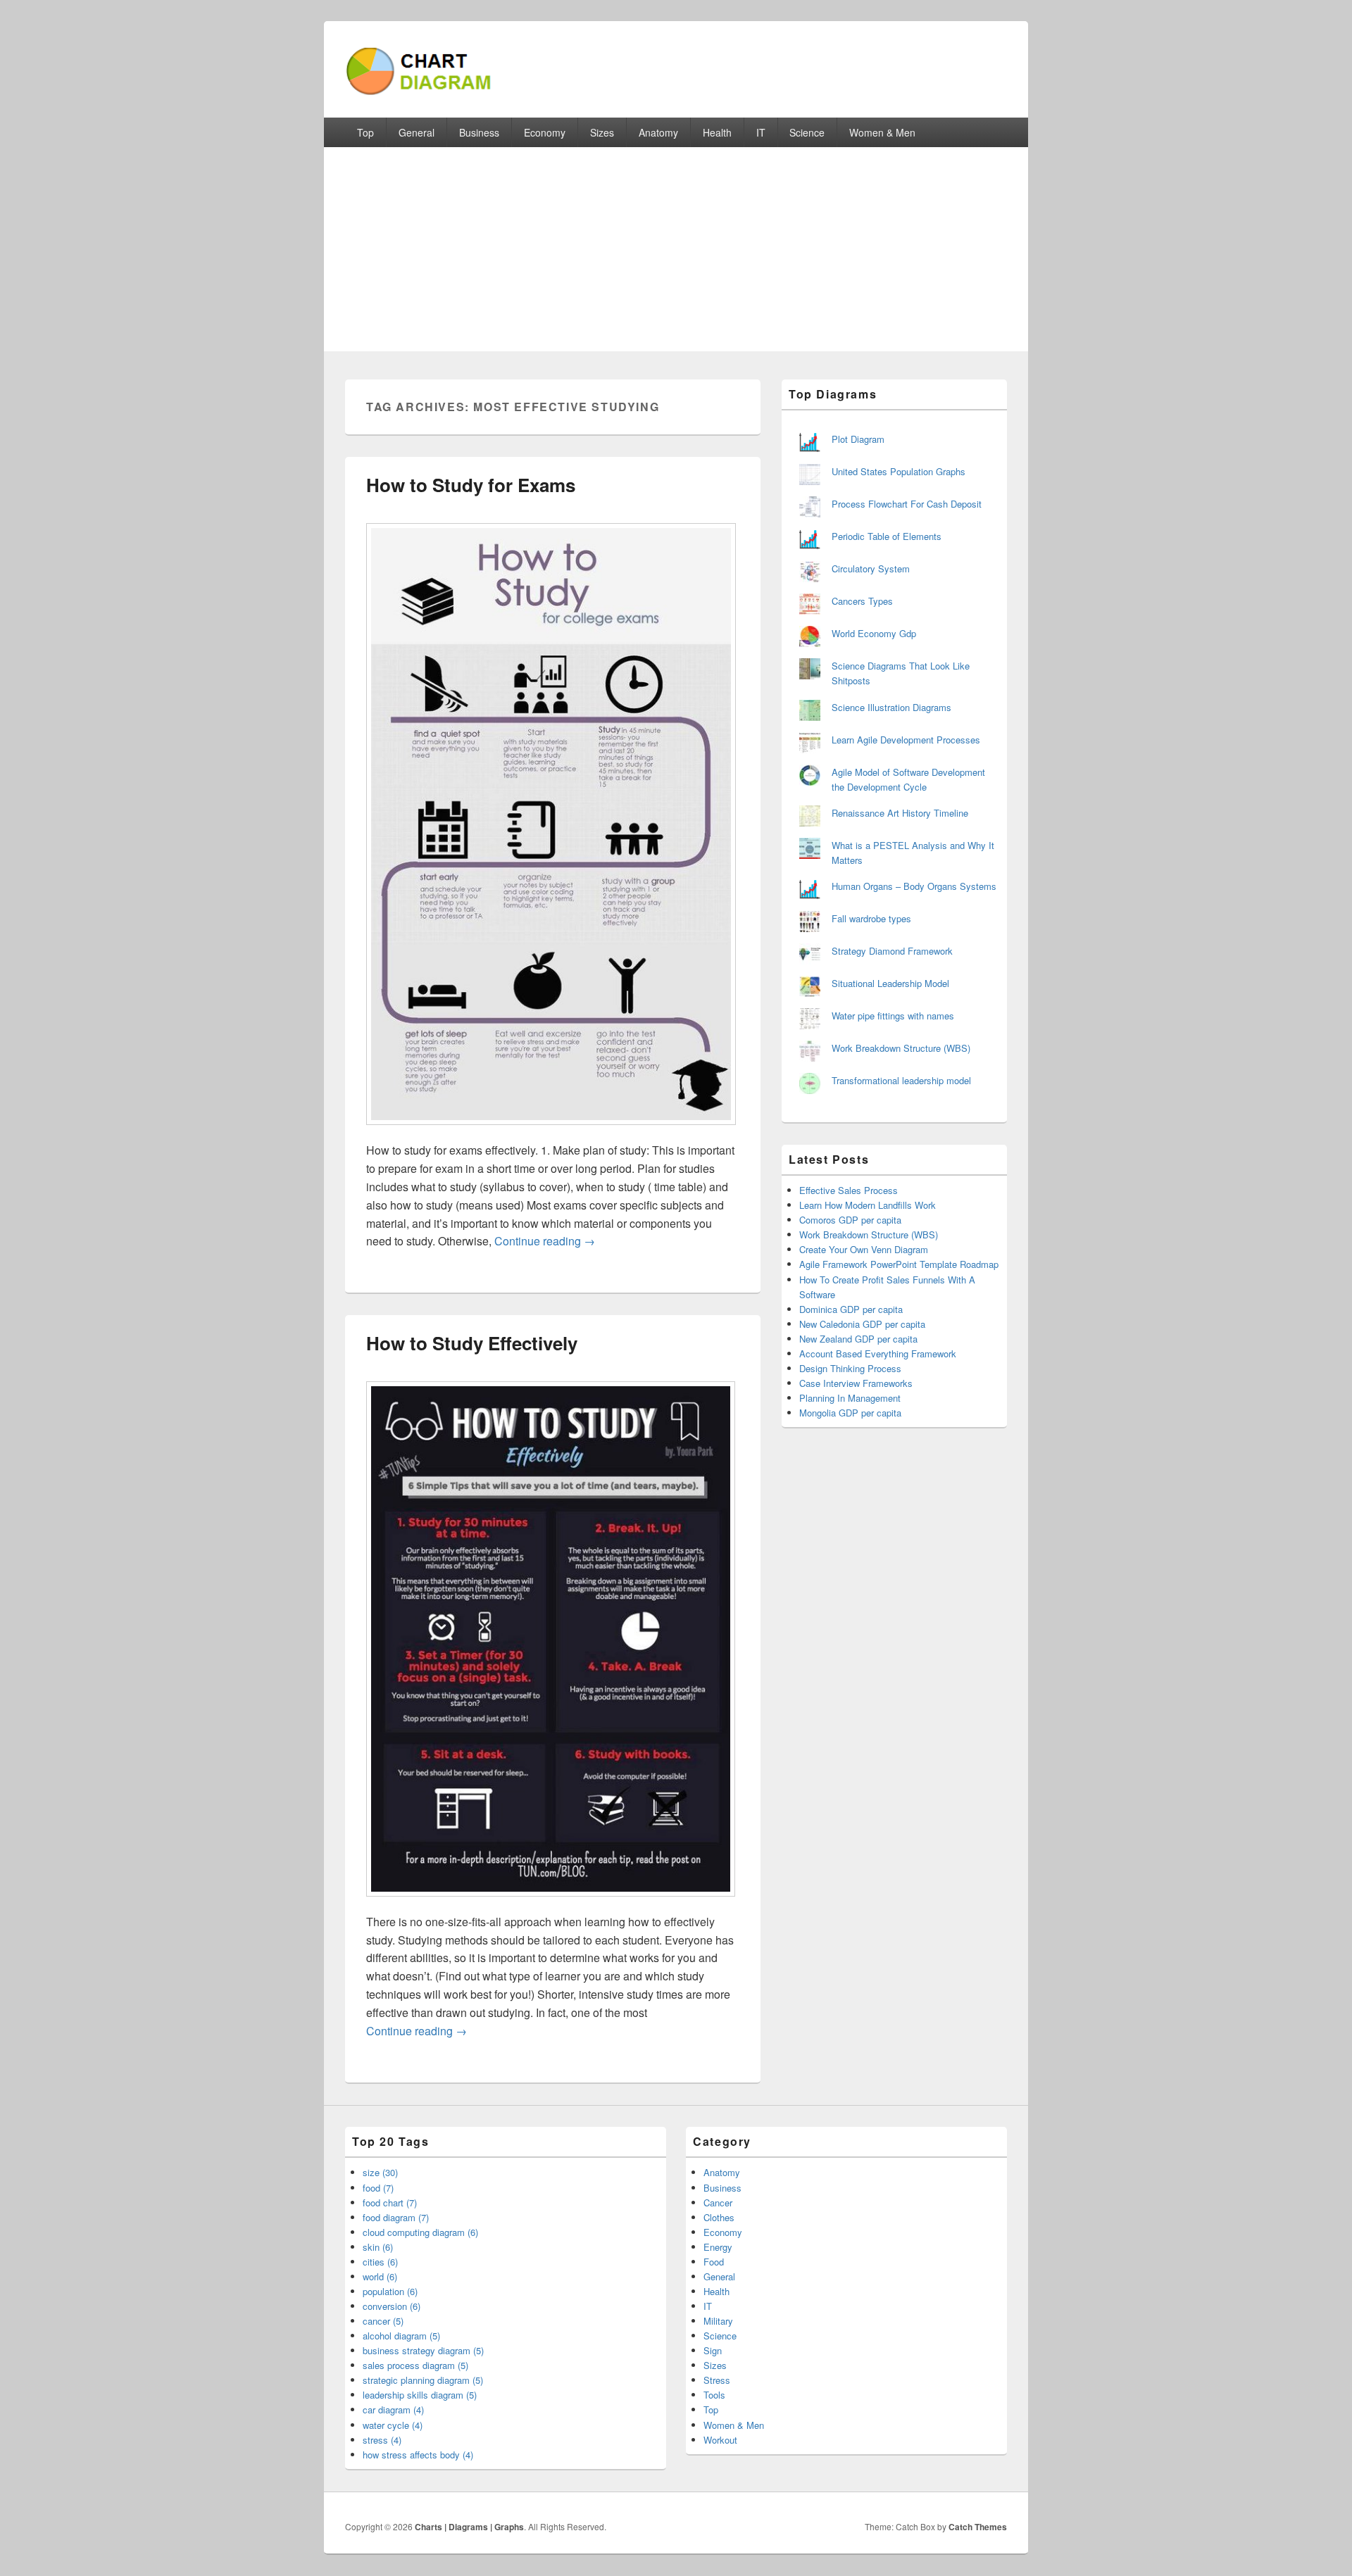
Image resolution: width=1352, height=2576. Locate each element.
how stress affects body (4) (418, 2455)
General (417, 132)
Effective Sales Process (849, 1190)
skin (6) (378, 2247)
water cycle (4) (393, 2425)
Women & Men (882, 132)
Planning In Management (850, 1398)
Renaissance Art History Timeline (900, 813)
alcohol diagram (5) (401, 2336)
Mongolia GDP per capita (850, 1413)
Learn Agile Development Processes (906, 740)
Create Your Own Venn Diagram (864, 1249)
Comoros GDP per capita (850, 1220)
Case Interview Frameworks (856, 1383)
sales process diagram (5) (415, 2365)
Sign (713, 2350)
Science (807, 132)
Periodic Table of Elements (887, 536)
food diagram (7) (396, 2217)
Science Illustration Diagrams (891, 707)
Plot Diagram (858, 439)
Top (365, 132)
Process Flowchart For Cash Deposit (907, 504)
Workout (720, 2440)
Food (714, 2262)
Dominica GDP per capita (851, 1309)
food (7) (378, 2188)
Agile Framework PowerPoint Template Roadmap (899, 1264)
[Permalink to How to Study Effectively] (551, 1903)
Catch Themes (978, 2527)
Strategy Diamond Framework (892, 951)
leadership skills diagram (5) (420, 2395)
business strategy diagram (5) (423, 2350)
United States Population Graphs (899, 471)
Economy (545, 132)
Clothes (719, 2217)
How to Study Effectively (472, 1343)
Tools (714, 2395)
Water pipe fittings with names (893, 1016)
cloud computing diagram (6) (420, 2232)
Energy (718, 2247)
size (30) (380, 2172)
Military (718, 2321)
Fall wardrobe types (871, 918)
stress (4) (382, 2440)
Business (479, 132)
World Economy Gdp (874, 633)
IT (761, 132)
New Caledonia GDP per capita (862, 1324)
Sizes (602, 132)
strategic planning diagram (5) (423, 2380)
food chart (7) (390, 2203)
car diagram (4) (393, 2409)
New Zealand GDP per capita (858, 1339)
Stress (717, 2380)
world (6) (380, 2276)
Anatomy (658, 132)
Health (717, 132)
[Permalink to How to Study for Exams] (551, 1132)
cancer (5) (383, 2321)
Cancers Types (862, 601)
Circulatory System (871, 568)
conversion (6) (392, 2306)
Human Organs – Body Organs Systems (914, 886)
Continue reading (545, 1241)
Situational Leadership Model (890, 983)
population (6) (390, 2291)
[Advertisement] (676, 253)
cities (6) (380, 2262)
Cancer (718, 2203)
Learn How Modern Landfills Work (868, 1205)
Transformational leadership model (901, 1080)
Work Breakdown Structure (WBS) (901, 1048)
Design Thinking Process (850, 1368)
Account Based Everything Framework (878, 1353)
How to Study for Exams (471, 485)
